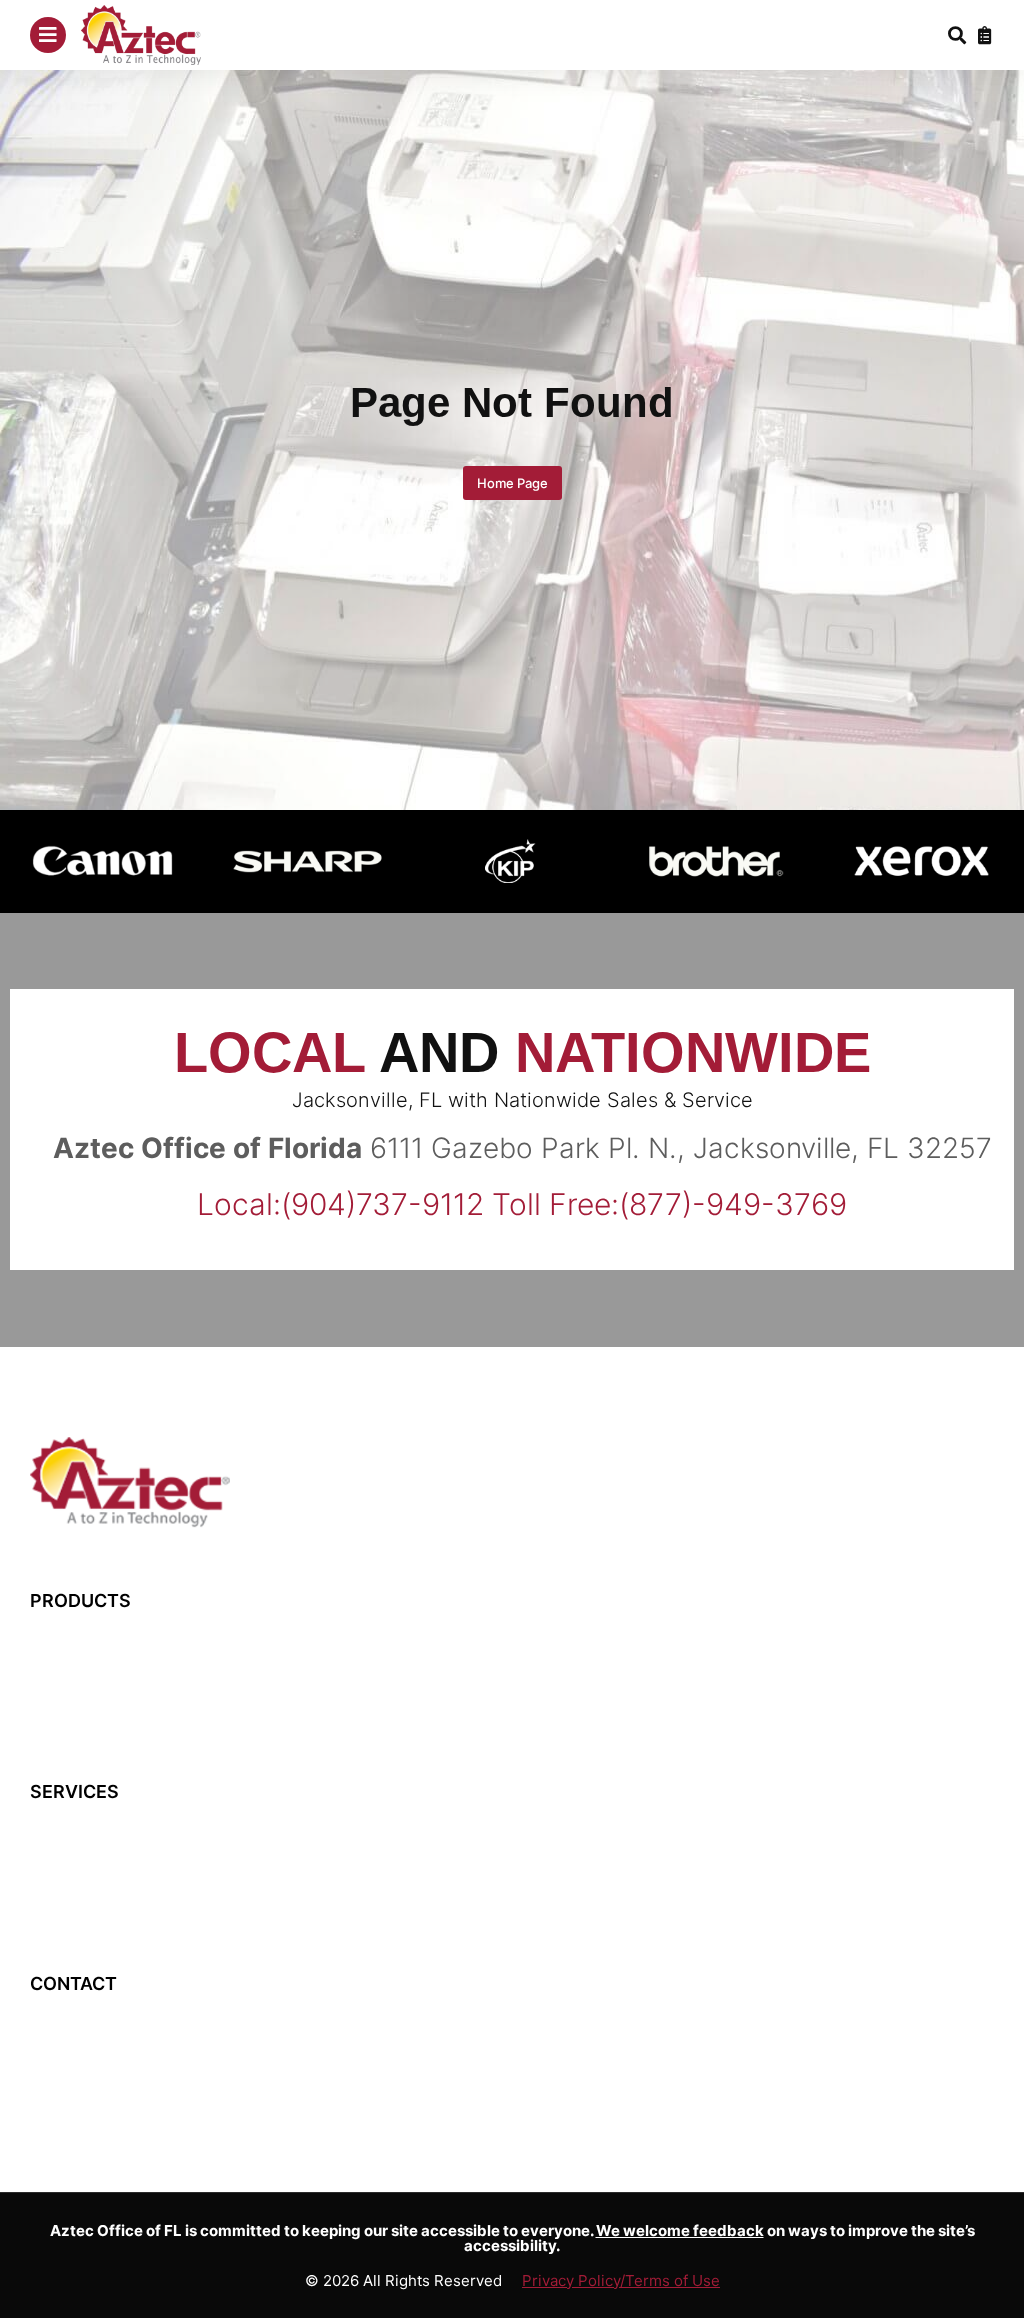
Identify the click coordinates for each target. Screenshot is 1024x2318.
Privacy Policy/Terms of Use (621, 2280)
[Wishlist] (985, 35)
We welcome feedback (680, 2230)
